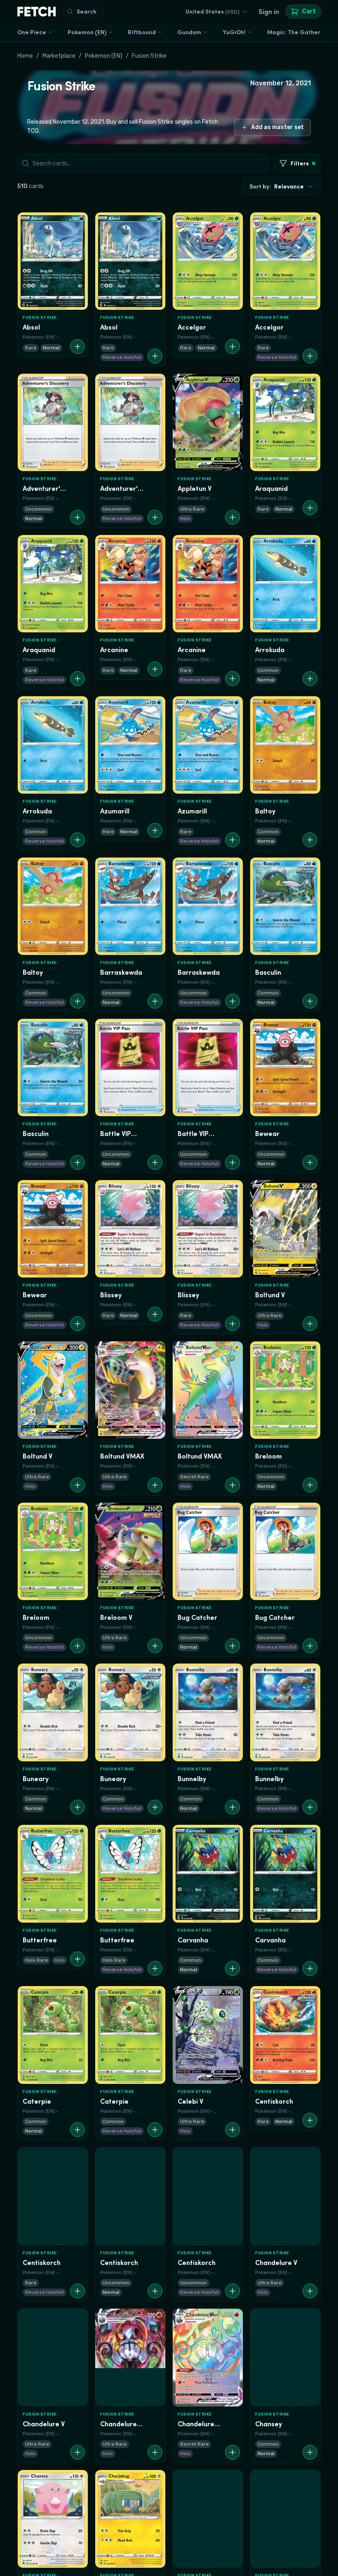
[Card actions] (77, 346)
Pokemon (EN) (87, 32)
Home (25, 56)
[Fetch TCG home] (36, 12)
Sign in (269, 12)
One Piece (32, 32)
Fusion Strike (149, 56)
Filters (300, 163)
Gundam (189, 32)
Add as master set (277, 127)
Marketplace (59, 56)
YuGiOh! (234, 32)
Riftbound (142, 32)
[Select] (27, 222)
